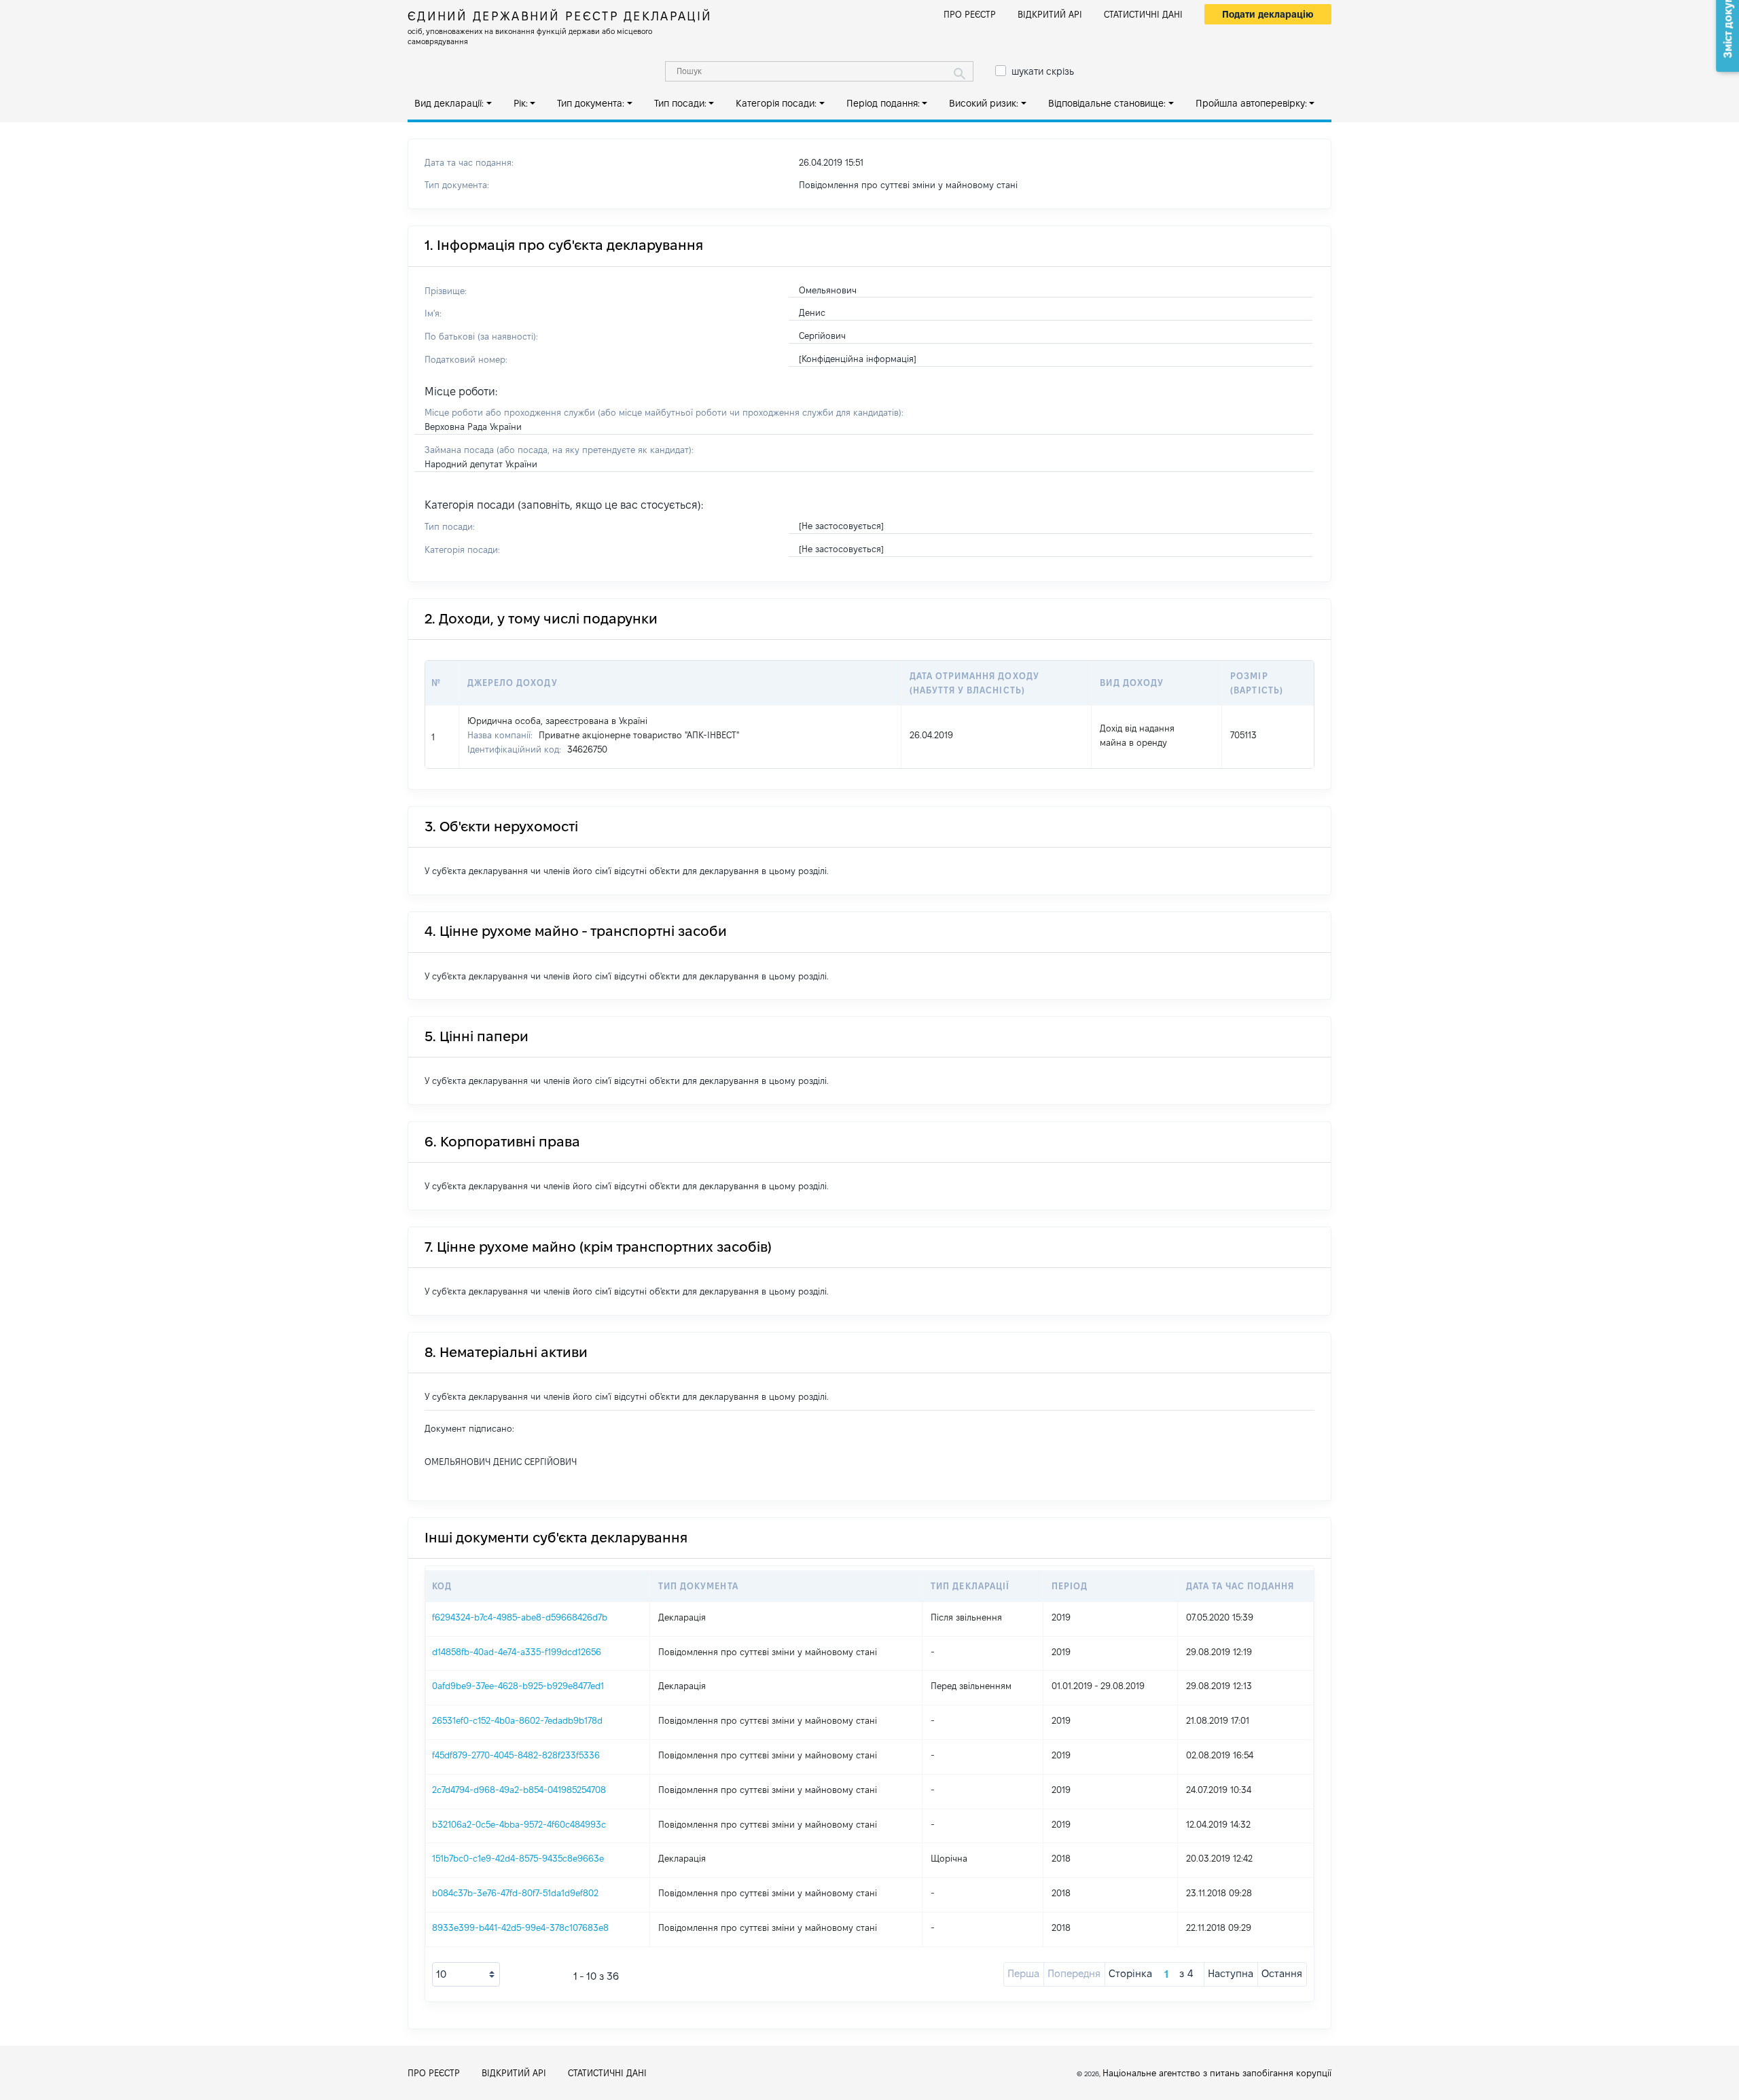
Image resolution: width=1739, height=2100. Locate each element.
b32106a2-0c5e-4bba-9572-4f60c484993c (519, 1824)
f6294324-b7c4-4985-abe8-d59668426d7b (520, 1617)
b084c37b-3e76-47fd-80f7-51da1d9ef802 (515, 1893)
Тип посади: (680, 103)
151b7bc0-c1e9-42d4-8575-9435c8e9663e (518, 1858)
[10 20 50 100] (466, 1974)
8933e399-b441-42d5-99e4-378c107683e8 (520, 1927)
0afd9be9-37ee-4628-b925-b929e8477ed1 (518, 1686)
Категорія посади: (776, 103)
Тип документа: (591, 103)
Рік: (521, 103)
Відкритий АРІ (1050, 14)
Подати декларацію (1268, 14)
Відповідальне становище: (1107, 103)
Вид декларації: (449, 103)
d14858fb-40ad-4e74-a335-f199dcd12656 (517, 1652)
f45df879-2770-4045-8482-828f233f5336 (516, 1755)
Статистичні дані (1143, 14)
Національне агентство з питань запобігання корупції (1217, 2073)
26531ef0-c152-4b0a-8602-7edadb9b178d (517, 1720)
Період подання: (883, 103)
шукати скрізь (1043, 71)
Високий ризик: (984, 103)
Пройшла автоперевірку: (1251, 103)
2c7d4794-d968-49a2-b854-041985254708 (519, 1790)
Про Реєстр (970, 14)
